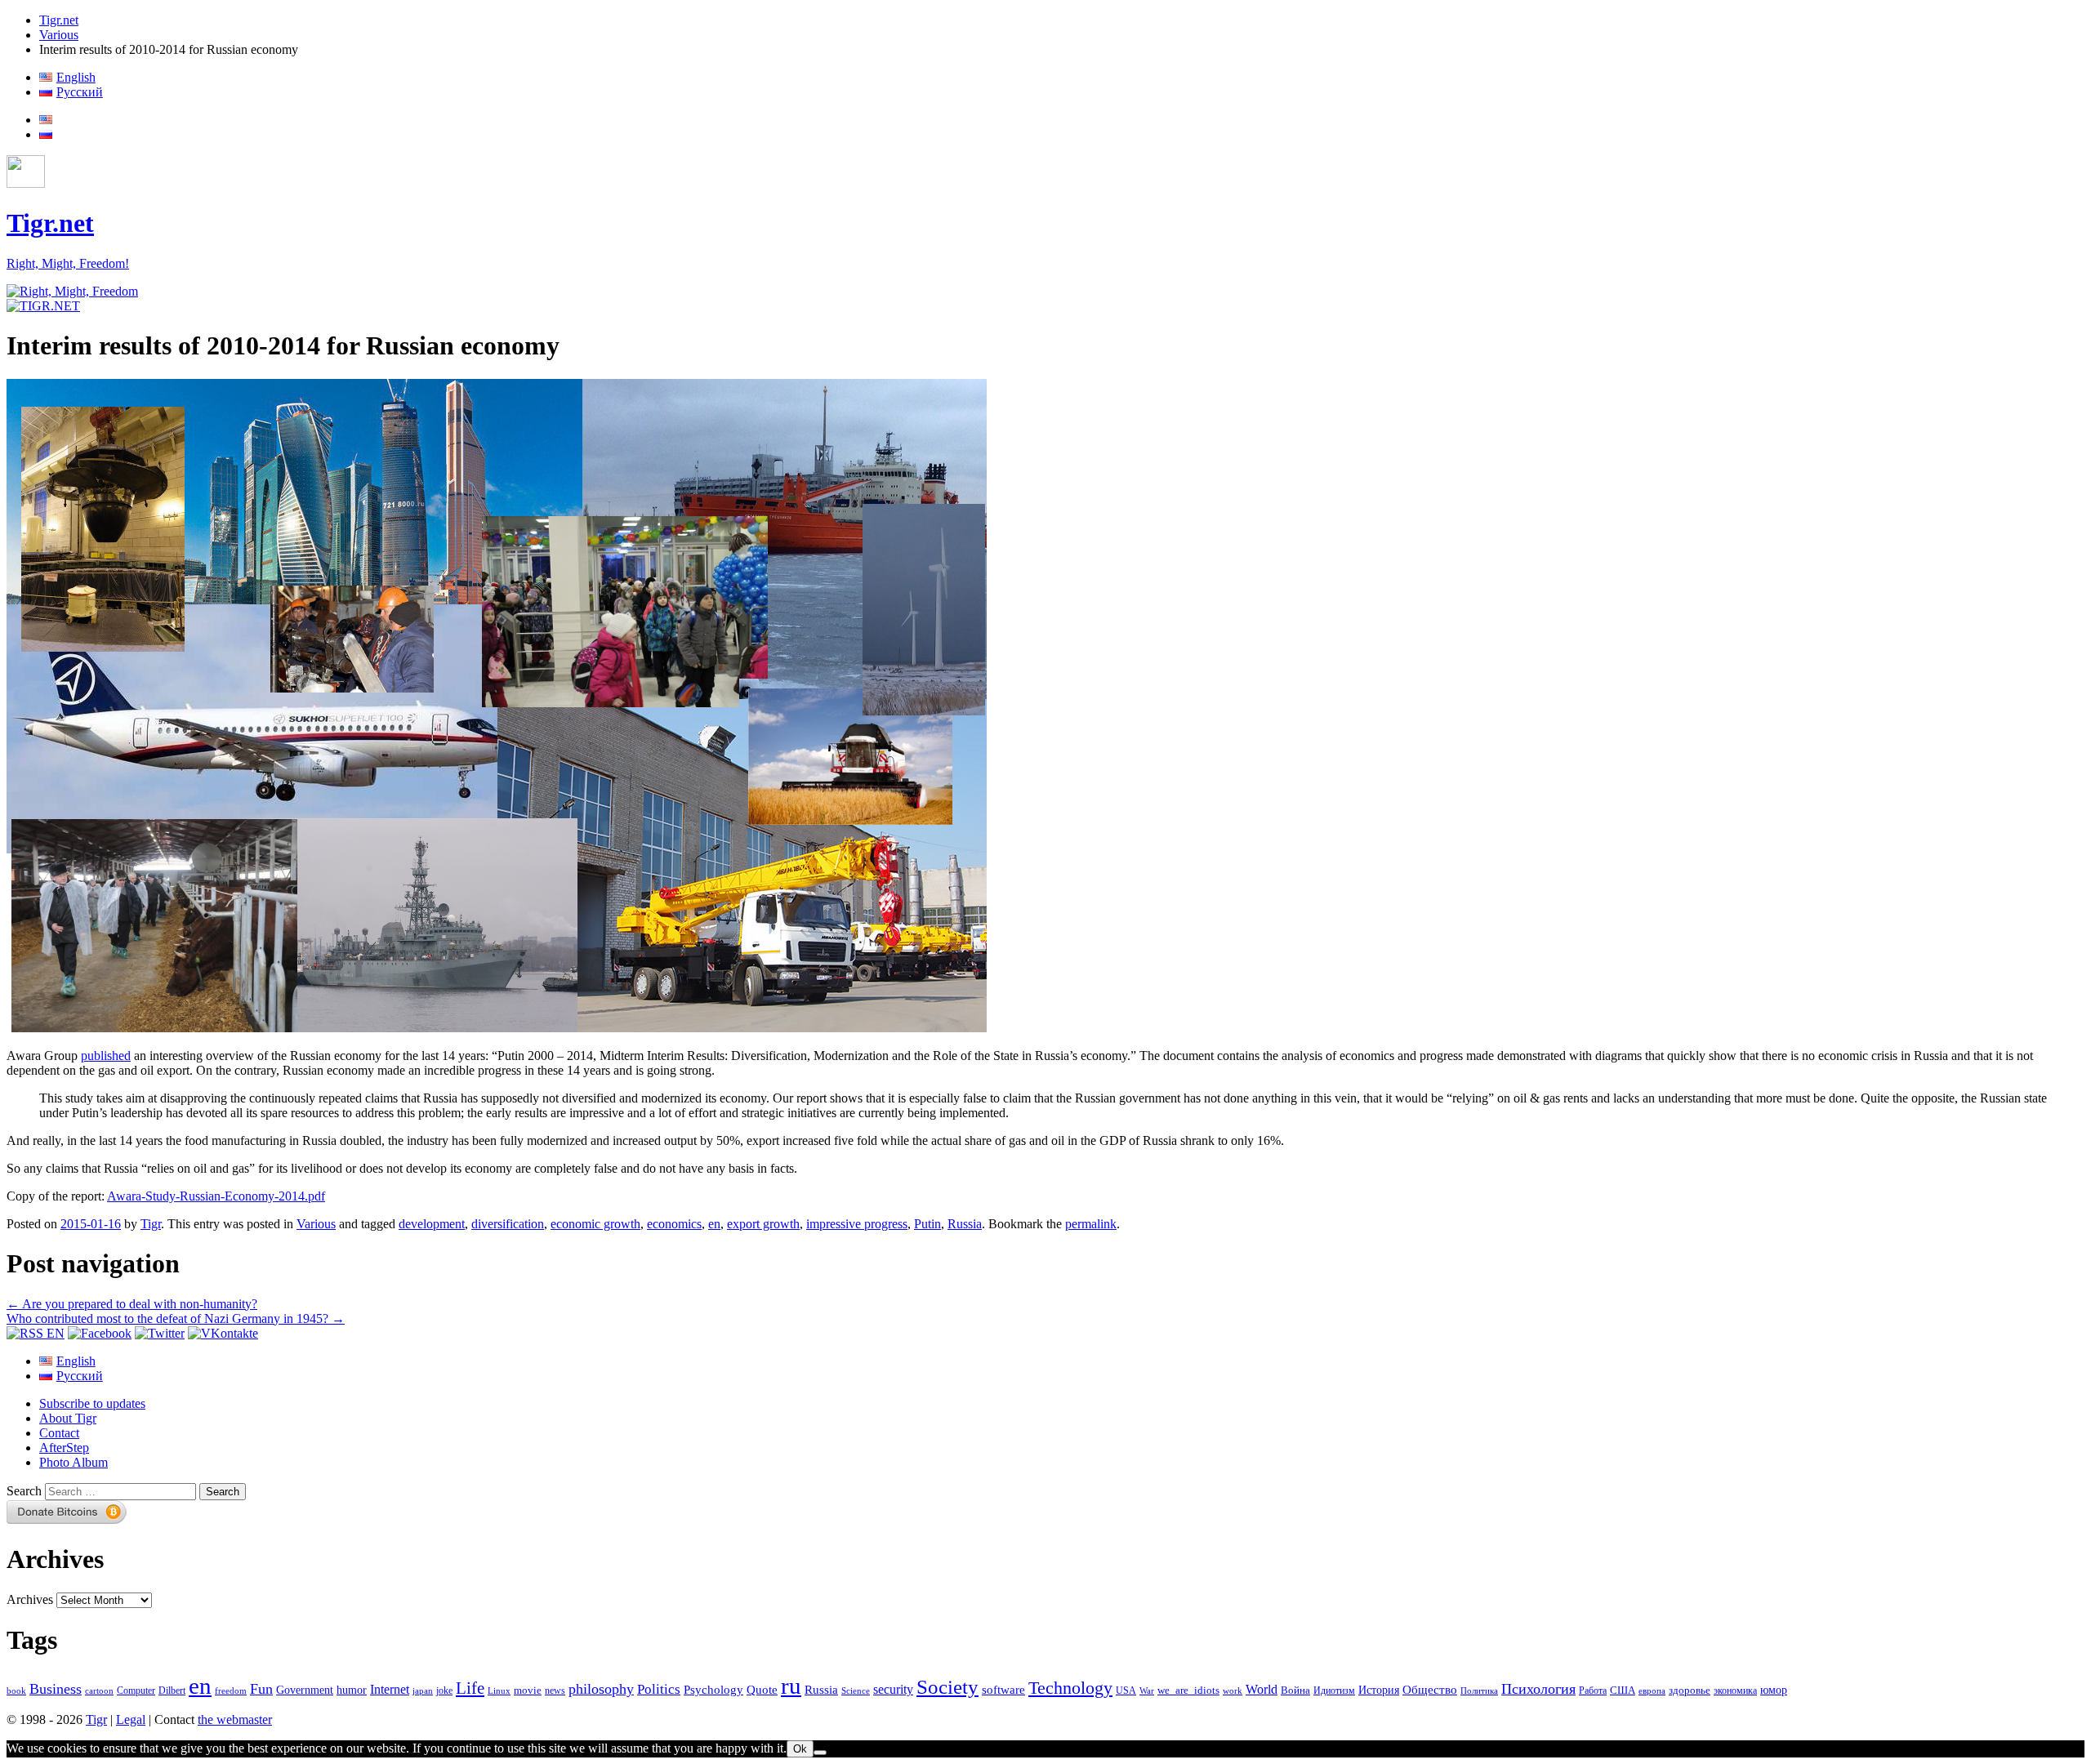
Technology (1070, 1688)
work (1233, 1691)
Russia (965, 1224)
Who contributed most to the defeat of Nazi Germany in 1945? (176, 1319)
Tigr (151, 1224)
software (1003, 1689)
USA (1126, 1691)
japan (423, 1691)
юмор (1774, 1690)
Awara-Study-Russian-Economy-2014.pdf (216, 1196)
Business (56, 1689)
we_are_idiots (1188, 1690)
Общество (1430, 1689)
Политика (1479, 1690)
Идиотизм (1334, 1690)
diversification (508, 1224)
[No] (820, 1753)
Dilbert (172, 1691)
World (1262, 1689)
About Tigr (68, 1418)
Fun (261, 1689)
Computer (136, 1690)
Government (305, 1690)
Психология (1538, 1689)
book (16, 1690)
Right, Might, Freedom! (68, 263)
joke (444, 1691)
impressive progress (857, 1224)
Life (470, 1688)
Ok (800, 1749)
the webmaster (235, 1719)
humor (352, 1690)
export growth (763, 1224)
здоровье (1690, 1690)
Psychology (713, 1690)
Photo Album (74, 1462)
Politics (659, 1689)
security (893, 1690)
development (432, 1224)
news (555, 1690)
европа (1652, 1691)
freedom (231, 1691)
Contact (59, 1433)
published (106, 1056)
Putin (927, 1224)
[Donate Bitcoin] (67, 1519)
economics (674, 1224)
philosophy (601, 1689)
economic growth (595, 1224)
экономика (1735, 1690)
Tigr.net (59, 20)
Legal (131, 1719)
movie (528, 1690)
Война (1295, 1690)
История (1379, 1690)
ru (791, 1686)
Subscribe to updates (92, 1403)
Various (59, 35)
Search (24, 1491)
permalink (1091, 1224)
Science (856, 1691)
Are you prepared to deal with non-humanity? (132, 1304)
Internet (390, 1689)
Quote (762, 1690)
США (1623, 1690)
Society (947, 1686)
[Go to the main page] (72, 291)
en (714, 1224)
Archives (30, 1599)
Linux (499, 1691)
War (1147, 1690)
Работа (1593, 1691)
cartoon (99, 1691)
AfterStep (64, 1448)
